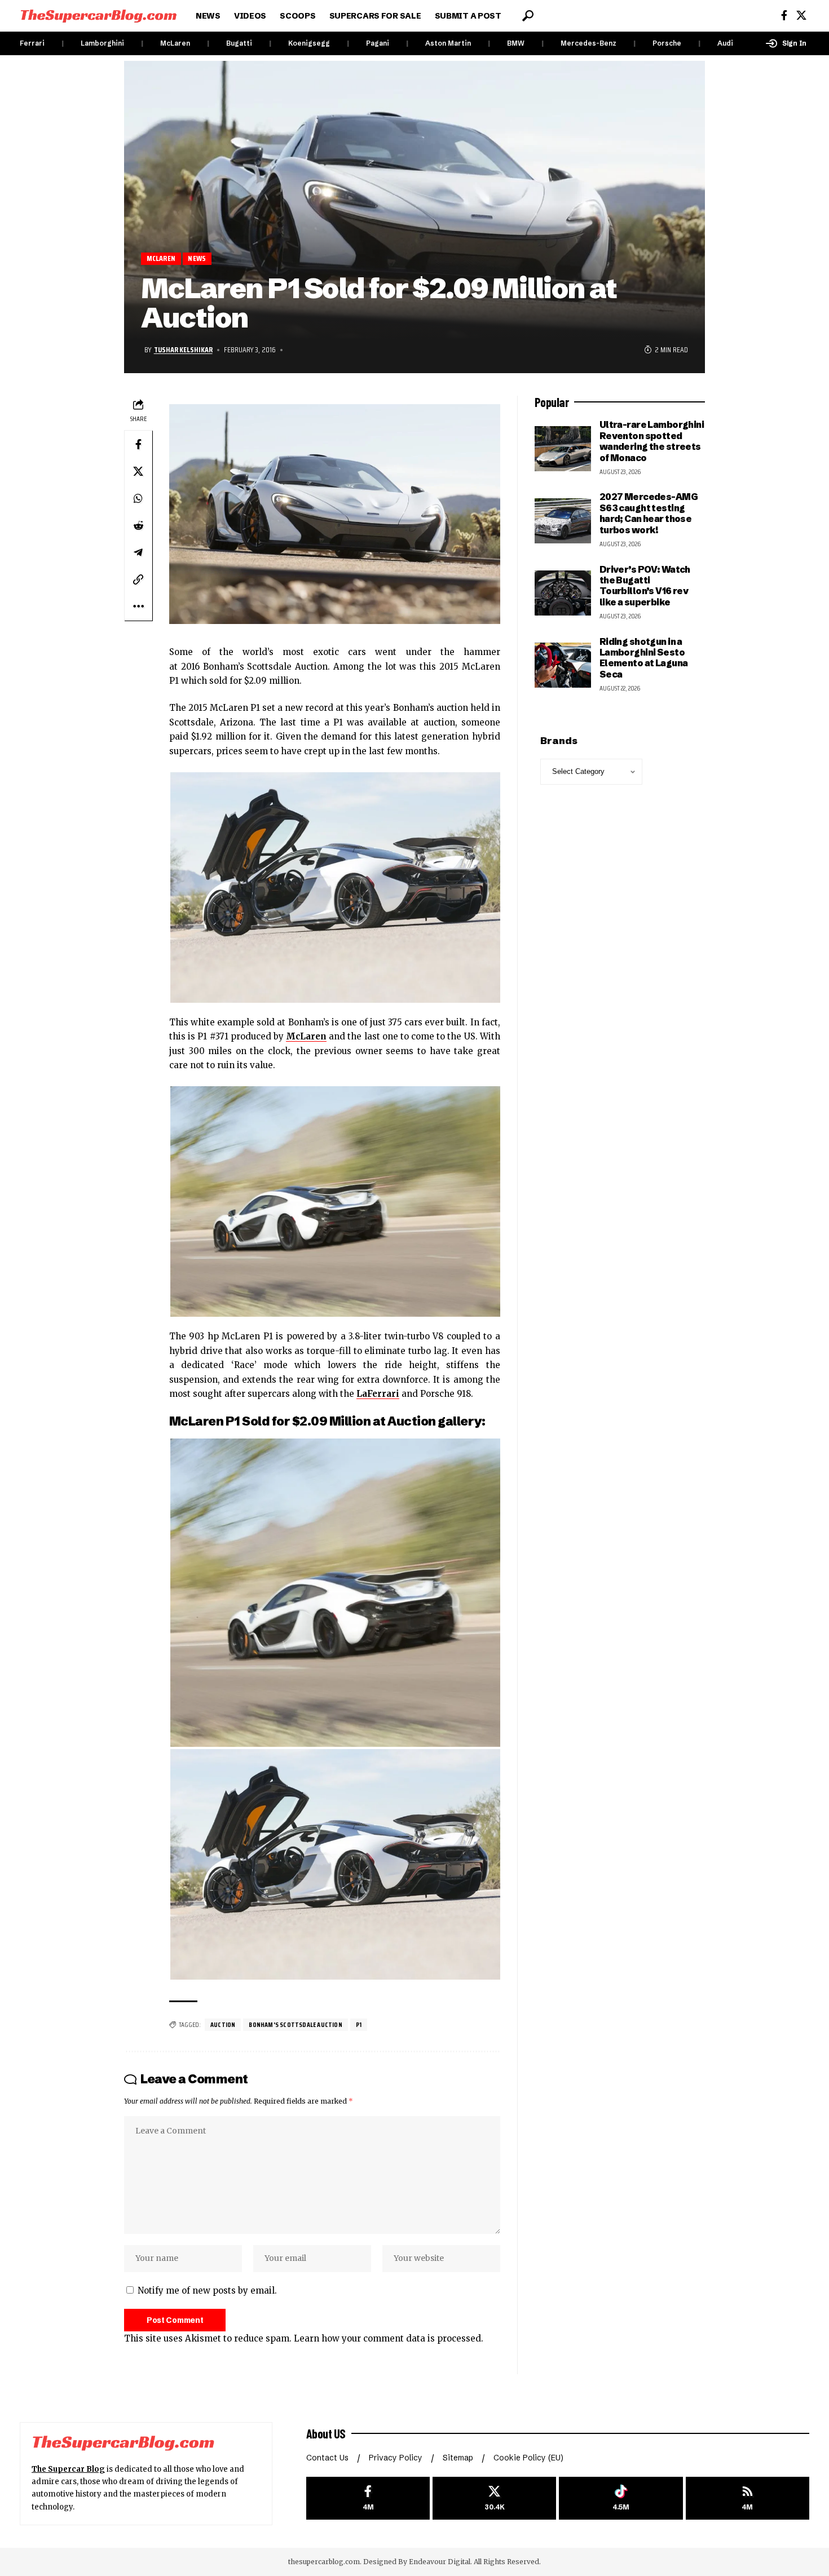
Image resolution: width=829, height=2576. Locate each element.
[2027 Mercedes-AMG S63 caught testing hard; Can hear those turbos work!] (563, 521)
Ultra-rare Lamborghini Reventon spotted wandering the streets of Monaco (652, 441)
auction (223, 2024)
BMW (516, 43)
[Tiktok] (621, 2498)
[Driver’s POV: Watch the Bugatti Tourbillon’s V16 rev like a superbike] (563, 593)
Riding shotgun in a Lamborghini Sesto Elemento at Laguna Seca (644, 658)
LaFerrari (378, 1394)
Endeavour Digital (440, 2562)
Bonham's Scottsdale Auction (295, 2024)
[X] (801, 16)
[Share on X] (138, 471)
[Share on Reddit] (138, 525)
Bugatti (239, 43)
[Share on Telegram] (138, 552)
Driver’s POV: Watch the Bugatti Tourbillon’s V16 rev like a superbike (645, 586)
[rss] (748, 2498)
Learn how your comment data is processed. (389, 2338)
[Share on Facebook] (138, 444)
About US (326, 2433)
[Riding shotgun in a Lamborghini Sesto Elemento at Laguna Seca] (563, 665)
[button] (528, 16)
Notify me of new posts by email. (207, 2290)
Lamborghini (102, 43)
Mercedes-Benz (588, 43)
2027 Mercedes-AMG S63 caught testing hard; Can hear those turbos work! (649, 513)
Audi (725, 43)
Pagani (378, 43)
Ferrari (32, 43)
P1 (359, 2024)
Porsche (667, 43)
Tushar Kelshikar (183, 349)
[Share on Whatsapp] (138, 498)
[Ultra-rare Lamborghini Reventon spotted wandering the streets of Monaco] (563, 449)
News (197, 258)
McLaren (175, 43)
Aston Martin (448, 43)
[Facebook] (784, 16)
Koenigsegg (309, 43)
